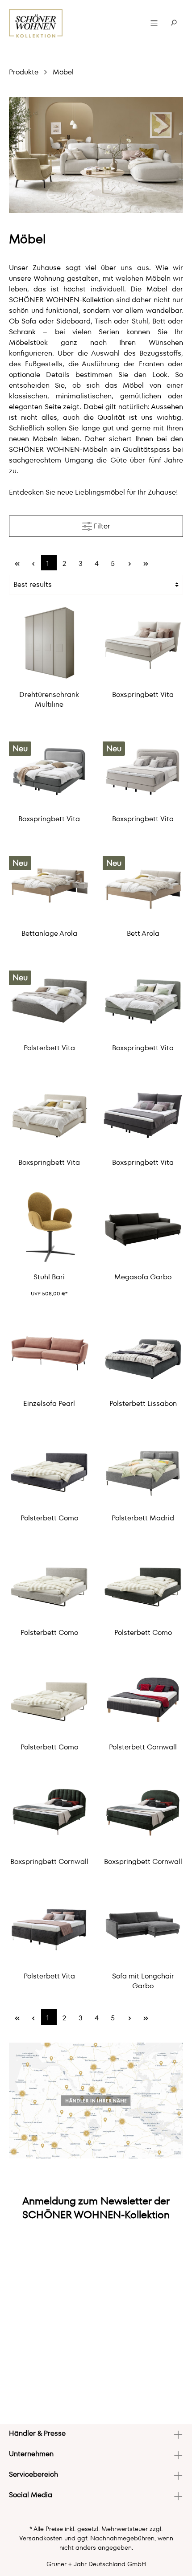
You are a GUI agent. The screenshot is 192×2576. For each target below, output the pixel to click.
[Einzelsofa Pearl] (49, 1352)
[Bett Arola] (143, 882)
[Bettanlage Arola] (49, 882)
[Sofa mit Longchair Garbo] (143, 1925)
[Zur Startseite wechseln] (36, 23)
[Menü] (154, 23)
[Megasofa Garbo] (143, 1226)
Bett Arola (143, 934)
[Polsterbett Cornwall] (143, 1696)
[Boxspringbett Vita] (143, 643)
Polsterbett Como (49, 1518)
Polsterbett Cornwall (143, 1747)
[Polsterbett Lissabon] (143, 1352)
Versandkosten (41, 2538)
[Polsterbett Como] (49, 1467)
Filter (101, 526)
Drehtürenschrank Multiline (49, 700)
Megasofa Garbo (143, 1277)
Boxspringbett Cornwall (49, 1862)
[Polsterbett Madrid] (143, 1467)
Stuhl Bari (49, 1277)
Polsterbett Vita (49, 1048)
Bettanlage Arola (49, 934)
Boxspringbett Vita (143, 695)
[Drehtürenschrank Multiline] (49, 643)
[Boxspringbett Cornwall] (49, 1810)
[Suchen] (174, 23)
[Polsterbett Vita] (49, 997)
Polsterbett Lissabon (143, 1404)
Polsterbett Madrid (143, 1518)
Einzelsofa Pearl (49, 1404)
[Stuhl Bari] (49, 1226)
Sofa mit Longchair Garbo (143, 1981)
